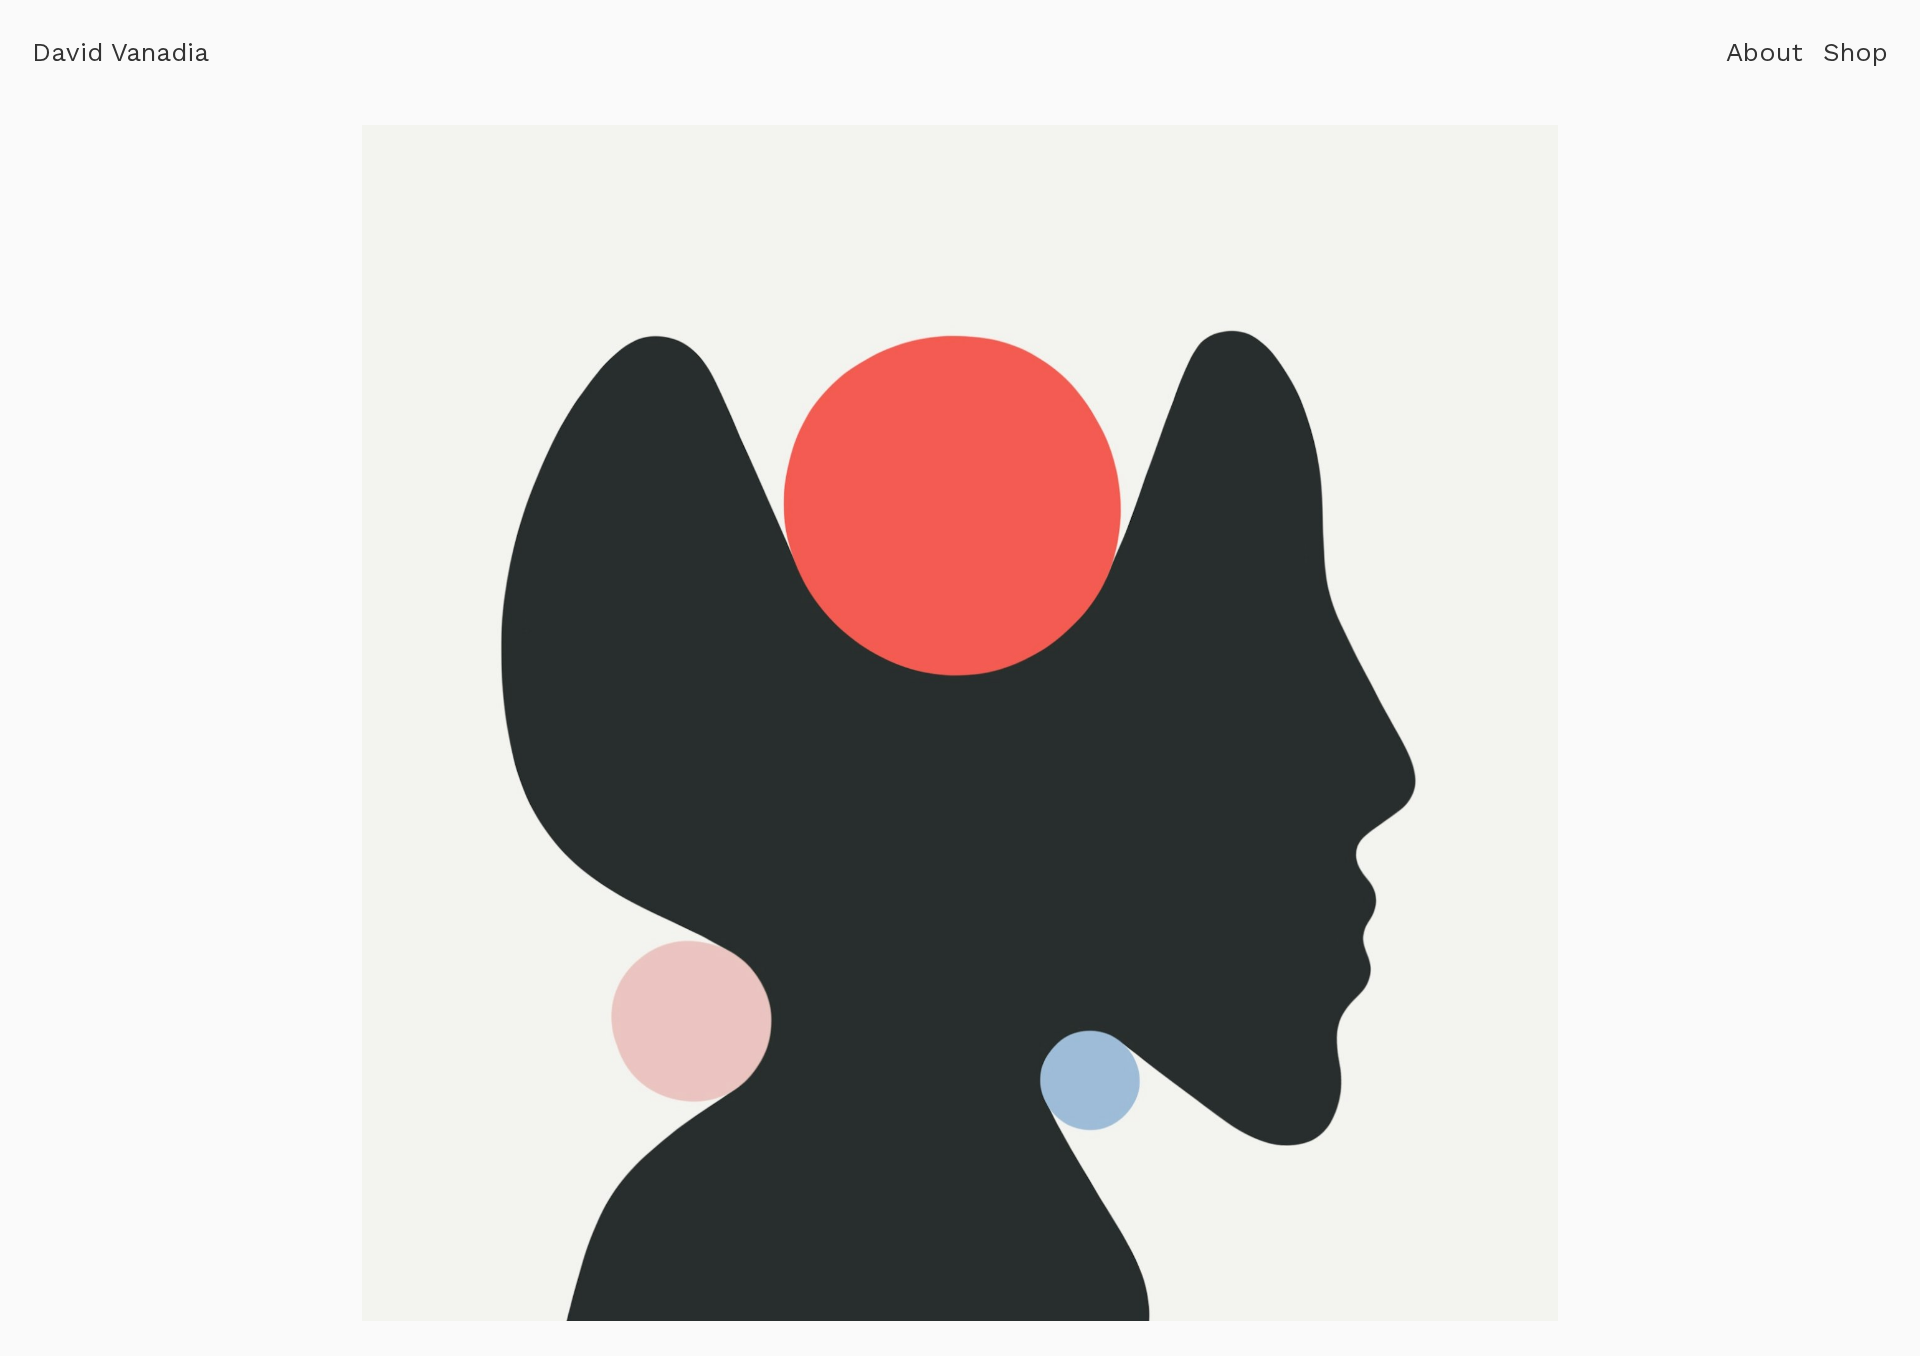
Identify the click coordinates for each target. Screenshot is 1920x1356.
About (1764, 52)
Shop (1855, 52)
